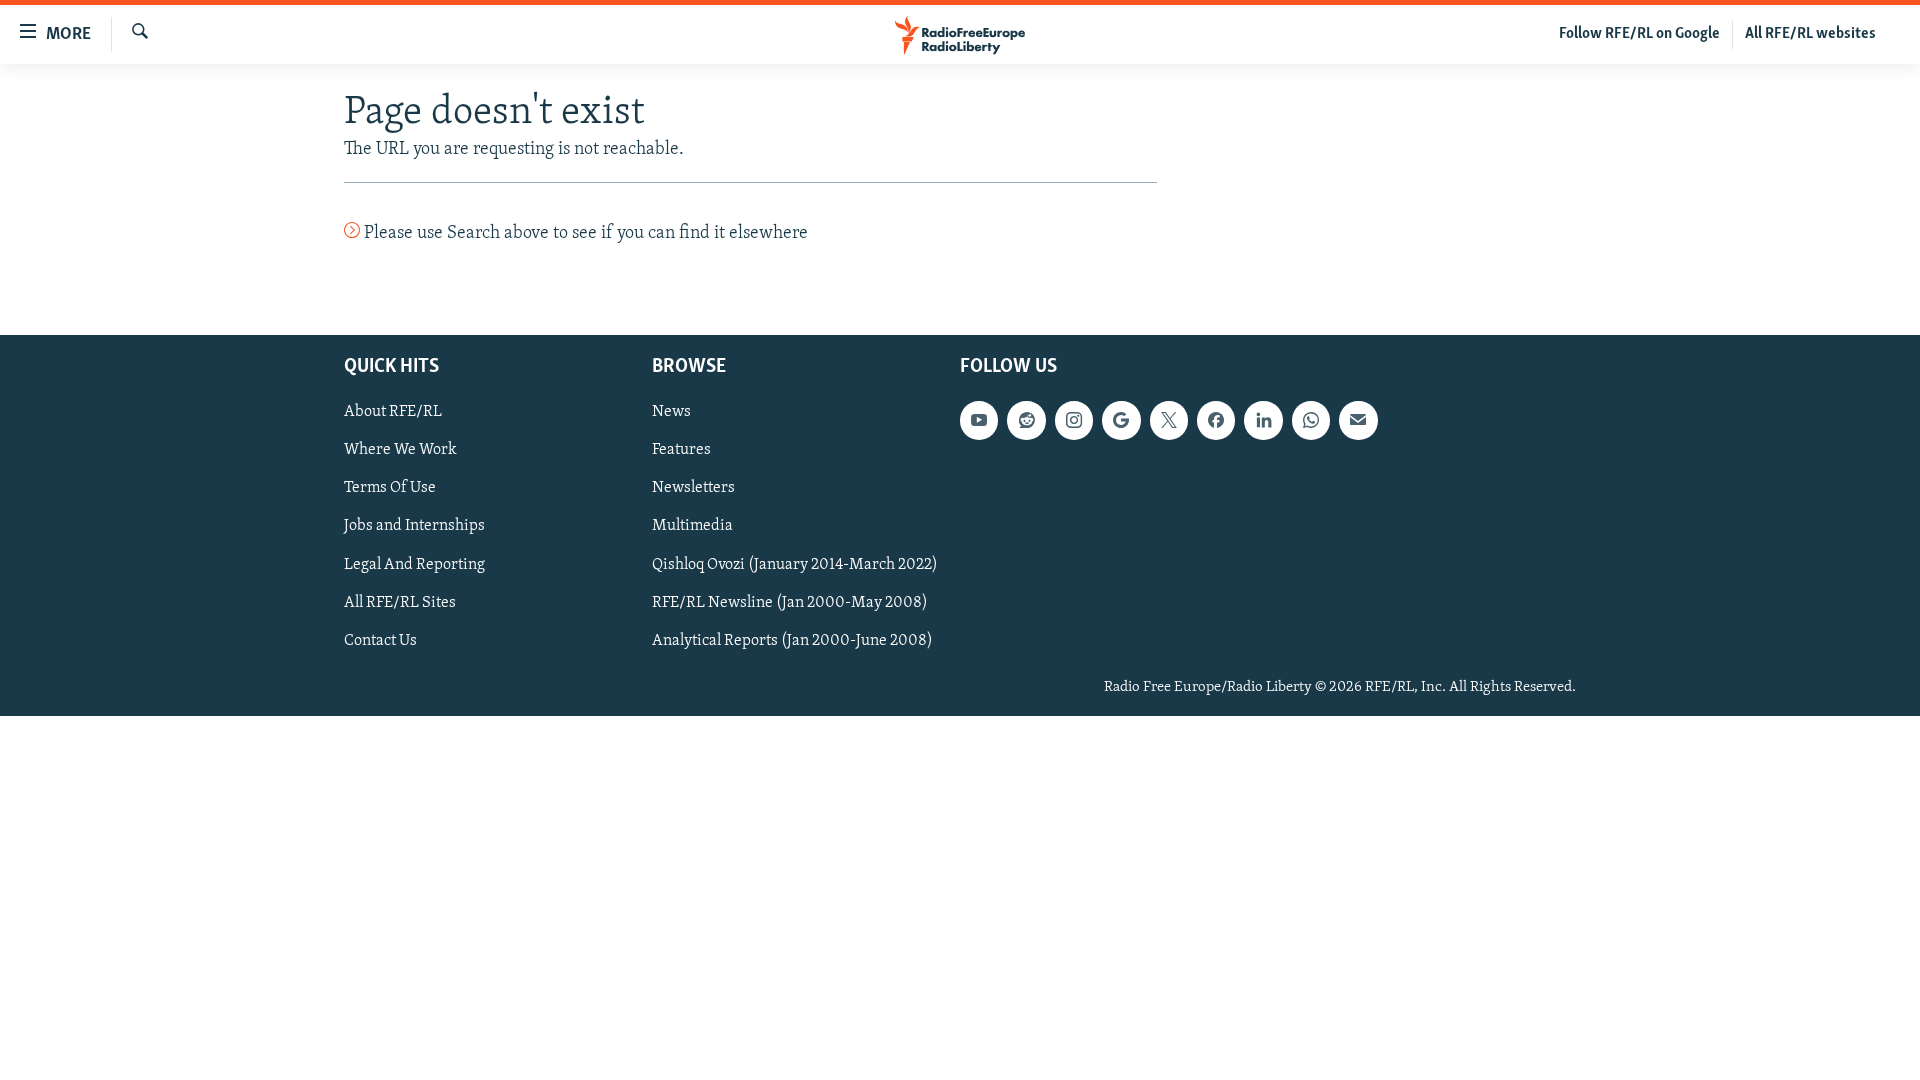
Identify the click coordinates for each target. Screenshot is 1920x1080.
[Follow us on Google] (1121, 420)
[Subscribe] (1358, 420)
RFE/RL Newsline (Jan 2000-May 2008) (790, 602)
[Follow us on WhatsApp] (1311, 420)
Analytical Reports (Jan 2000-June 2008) (792, 640)
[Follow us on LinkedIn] (1263, 420)
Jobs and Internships (414, 526)
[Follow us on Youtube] (979, 420)
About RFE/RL (393, 412)
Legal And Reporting (414, 564)
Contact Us (380, 640)
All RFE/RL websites (1810, 34)
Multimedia (692, 526)
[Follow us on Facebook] (1216, 420)
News (671, 412)
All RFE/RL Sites (400, 602)
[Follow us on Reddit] (1026, 420)
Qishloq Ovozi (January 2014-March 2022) (795, 564)
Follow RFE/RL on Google (1639, 34)
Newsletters (693, 488)
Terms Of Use (390, 488)
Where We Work (400, 450)
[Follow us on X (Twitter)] (1169, 420)
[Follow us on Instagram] (1074, 420)
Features (681, 450)
